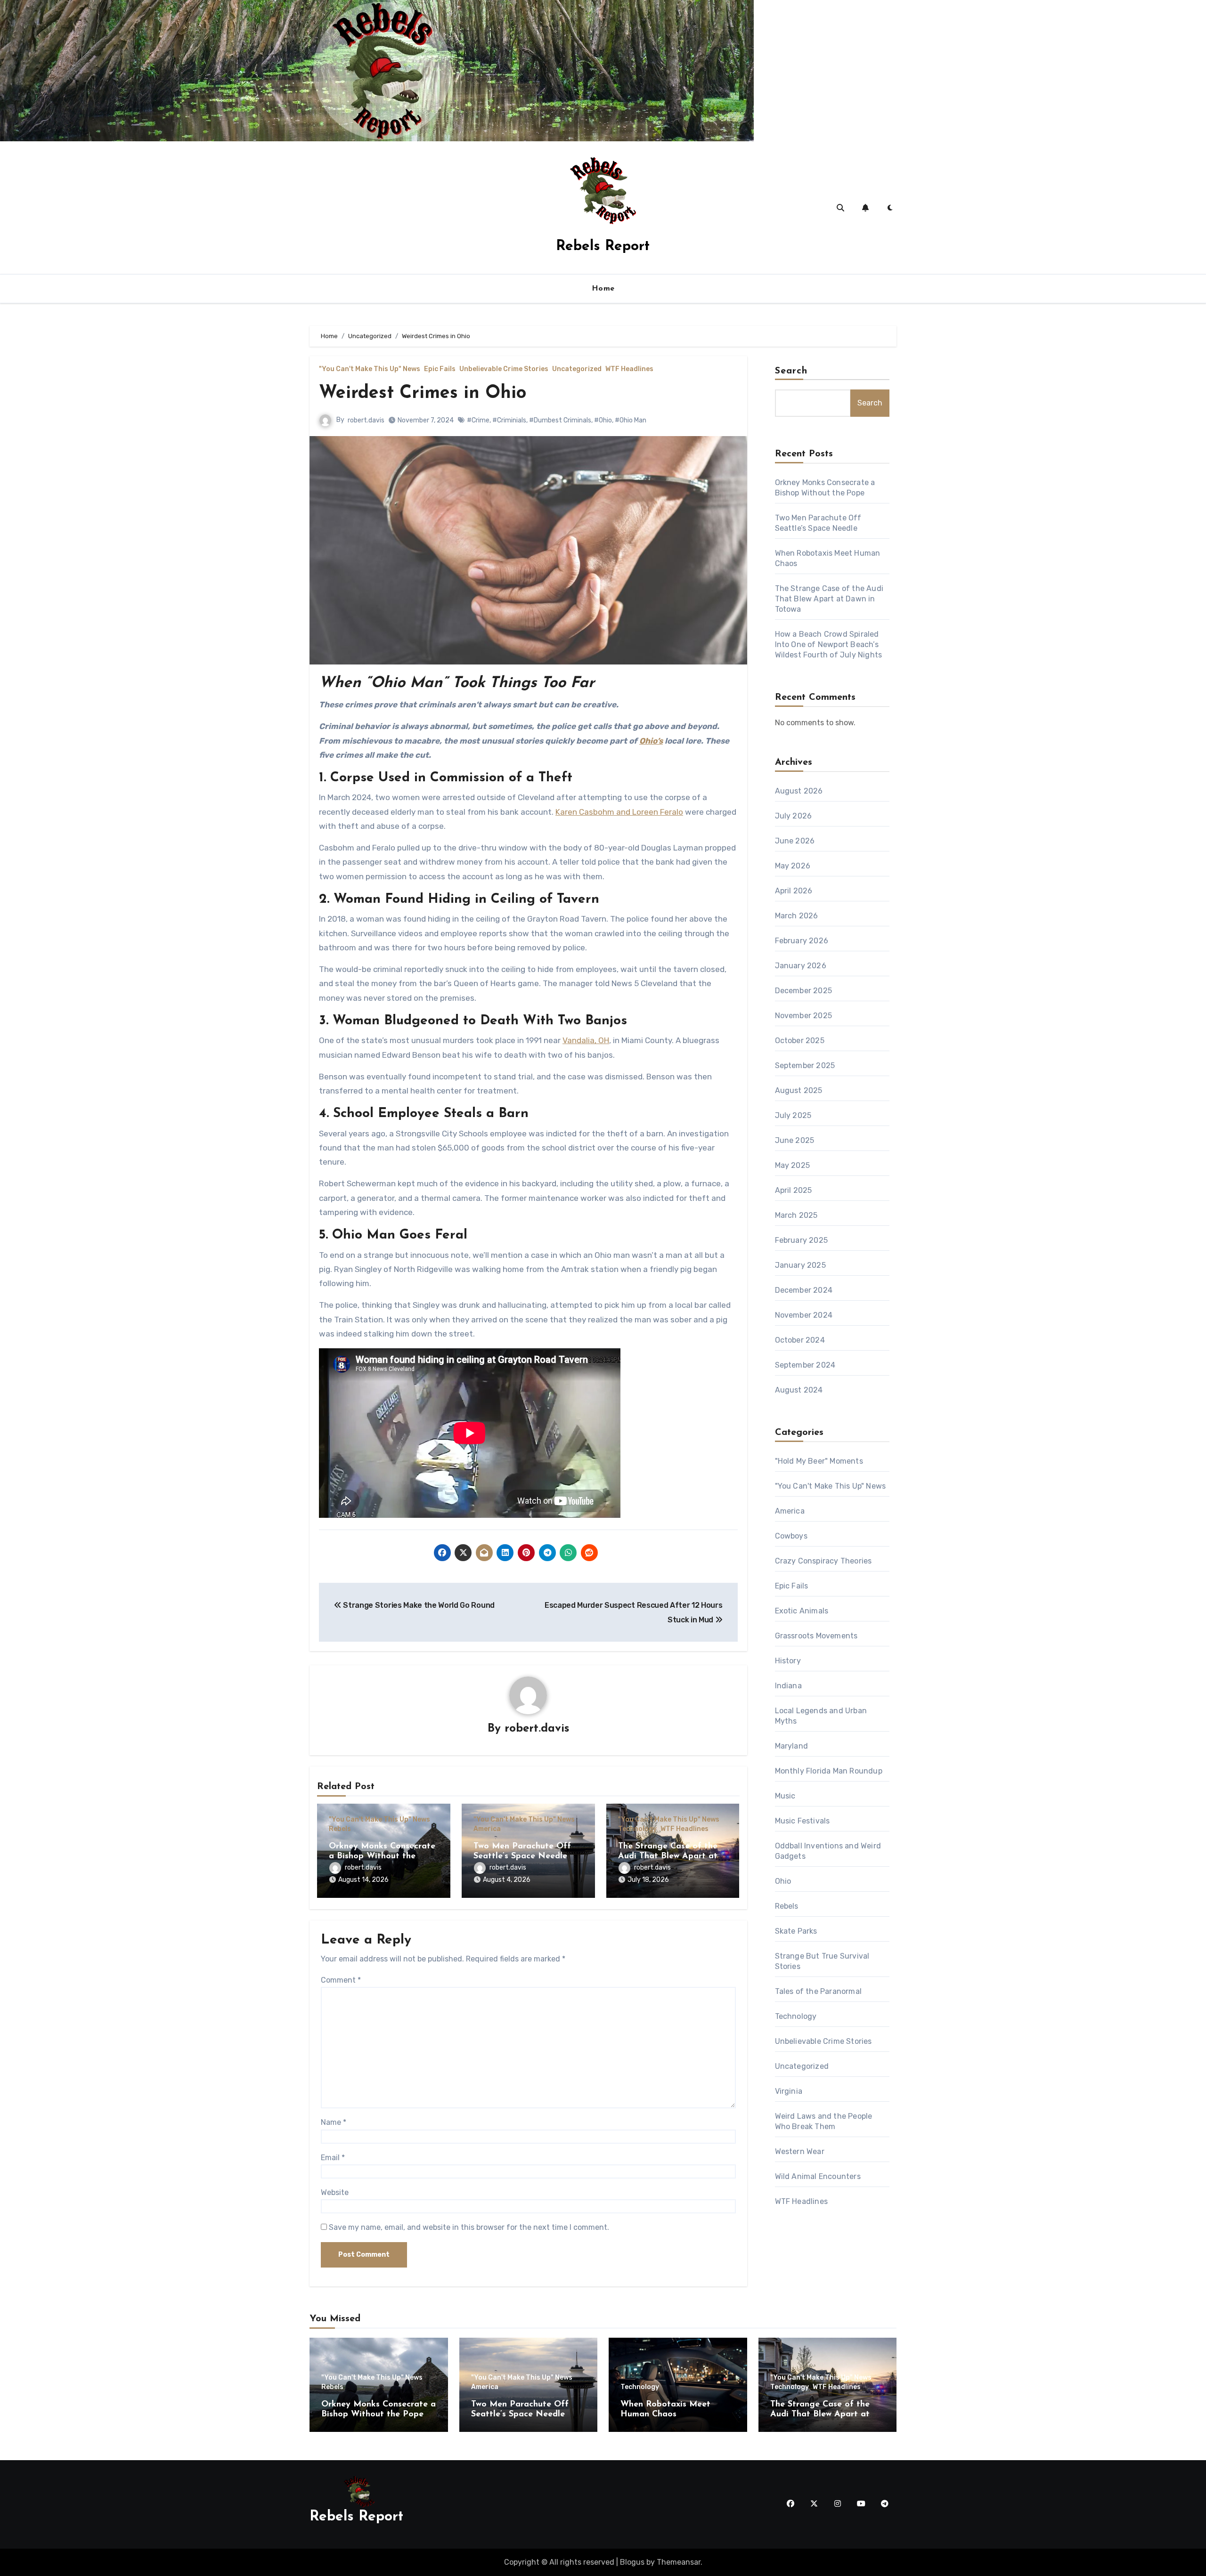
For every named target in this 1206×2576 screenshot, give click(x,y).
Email (333, 2158)
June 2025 (795, 1140)
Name (334, 2122)
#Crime (478, 420)
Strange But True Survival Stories (822, 1961)
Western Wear (800, 2151)
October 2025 (800, 1041)
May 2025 (793, 1165)
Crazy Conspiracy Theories (823, 1561)
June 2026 (795, 841)
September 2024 (805, 1365)
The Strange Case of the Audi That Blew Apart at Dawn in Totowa (668, 1857)
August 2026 (799, 791)
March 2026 (797, 916)
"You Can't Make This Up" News (370, 369)
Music (785, 1796)
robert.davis (366, 420)
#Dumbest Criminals (560, 420)
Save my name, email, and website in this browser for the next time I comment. (469, 2227)
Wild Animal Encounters (818, 2176)
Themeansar (679, 2562)
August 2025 (799, 1090)
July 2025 (793, 1115)
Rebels (340, 1829)
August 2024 (799, 1390)
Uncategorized (577, 369)
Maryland (792, 1746)
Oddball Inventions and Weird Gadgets (828, 1851)
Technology (637, 1829)
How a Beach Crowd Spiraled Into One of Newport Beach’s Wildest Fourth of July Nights (829, 644)
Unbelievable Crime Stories (504, 369)
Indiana (788, 1686)
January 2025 (800, 1265)
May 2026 (793, 866)
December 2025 (804, 991)
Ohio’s (651, 741)
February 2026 (802, 941)
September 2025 (805, 1065)
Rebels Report (603, 247)
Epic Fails (440, 369)
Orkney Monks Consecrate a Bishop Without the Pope (382, 1857)
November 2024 (804, 1315)
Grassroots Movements (816, 1636)
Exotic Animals (802, 1611)
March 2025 (796, 1215)
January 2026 (801, 966)
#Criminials (509, 420)
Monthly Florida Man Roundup (829, 1771)
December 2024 (804, 1290)
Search (791, 371)
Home (603, 289)
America (487, 1829)
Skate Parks (796, 1931)
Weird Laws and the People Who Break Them (824, 2121)
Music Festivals (803, 1821)
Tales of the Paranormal (819, 1991)
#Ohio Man (631, 420)
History (788, 1661)
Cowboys (791, 1536)
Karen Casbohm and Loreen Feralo (619, 812)
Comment (341, 1980)
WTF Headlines (629, 369)
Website (335, 2192)
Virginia (789, 2091)
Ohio (783, 1881)
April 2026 (794, 891)
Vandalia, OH (586, 1040)
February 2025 (802, 1240)
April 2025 (794, 1190)
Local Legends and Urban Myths (821, 1716)
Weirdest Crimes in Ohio (423, 393)
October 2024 (800, 1340)
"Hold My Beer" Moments (819, 1461)
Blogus (632, 2562)
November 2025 (804, 1016)
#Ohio (603, 420)
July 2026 (794, 816)
